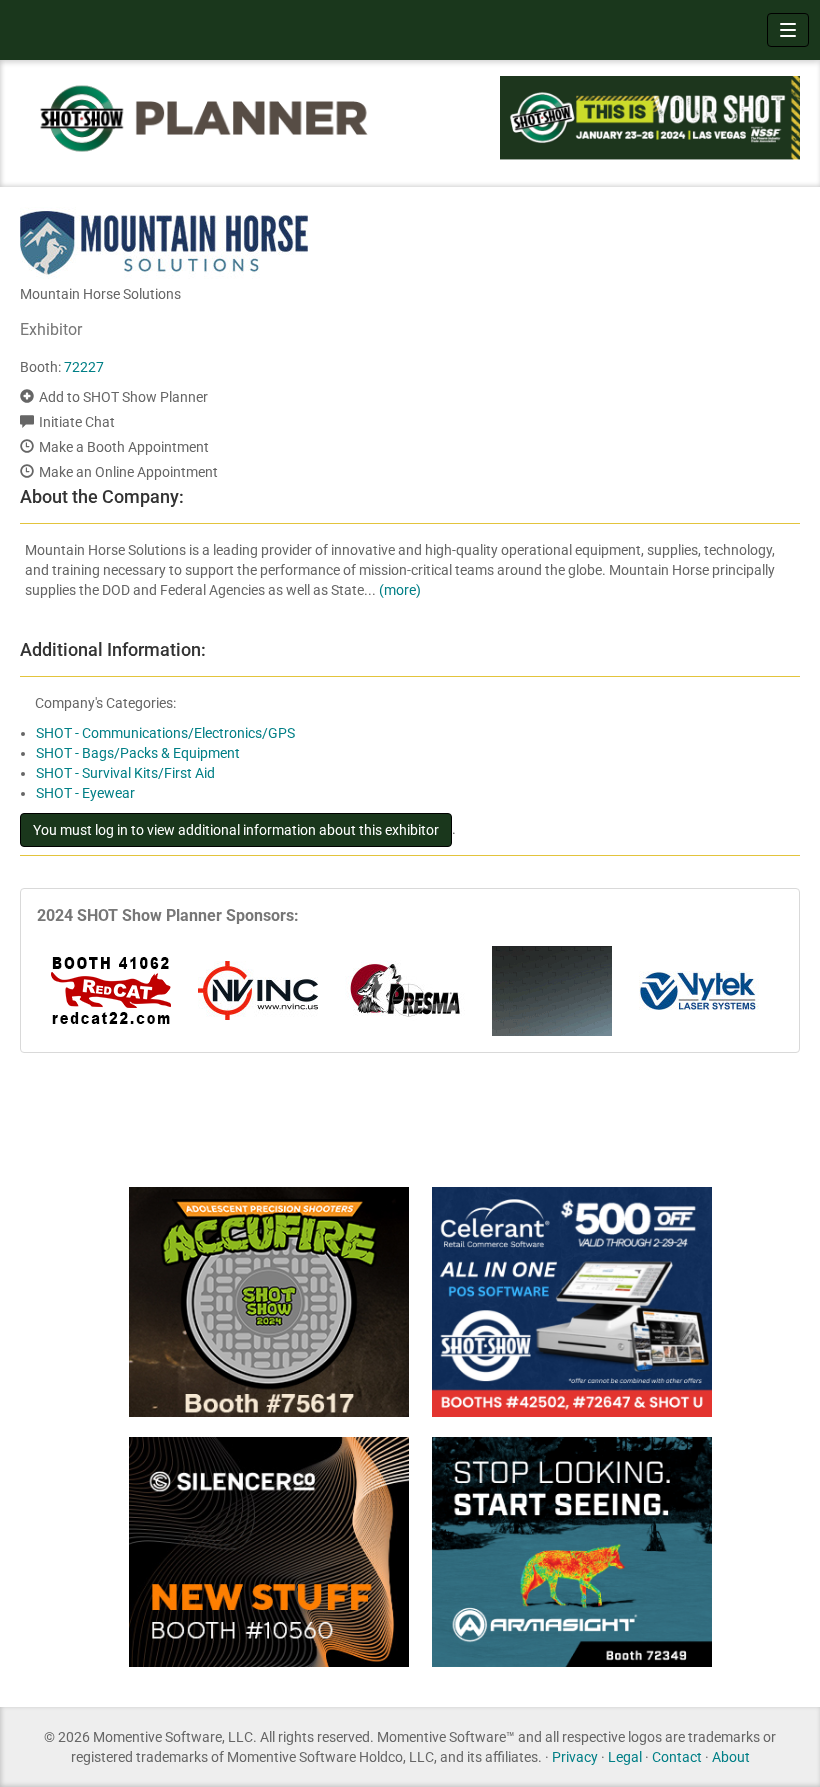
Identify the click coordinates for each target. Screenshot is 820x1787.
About (731, 1757)
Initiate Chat (77, 422)
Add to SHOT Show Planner (123, 397)
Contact (677, 1757)
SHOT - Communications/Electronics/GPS (165, 733)
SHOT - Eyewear (85, 793)
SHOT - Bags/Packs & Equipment (138, 753)
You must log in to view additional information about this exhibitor (236, 830)
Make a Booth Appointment (124, 447)
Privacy (575, 1757)
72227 (84, 367)
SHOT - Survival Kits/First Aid (125, 773)
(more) (400, 590)
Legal (625, 1757)
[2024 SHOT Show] (205, 117)
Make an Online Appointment (128, 472)
